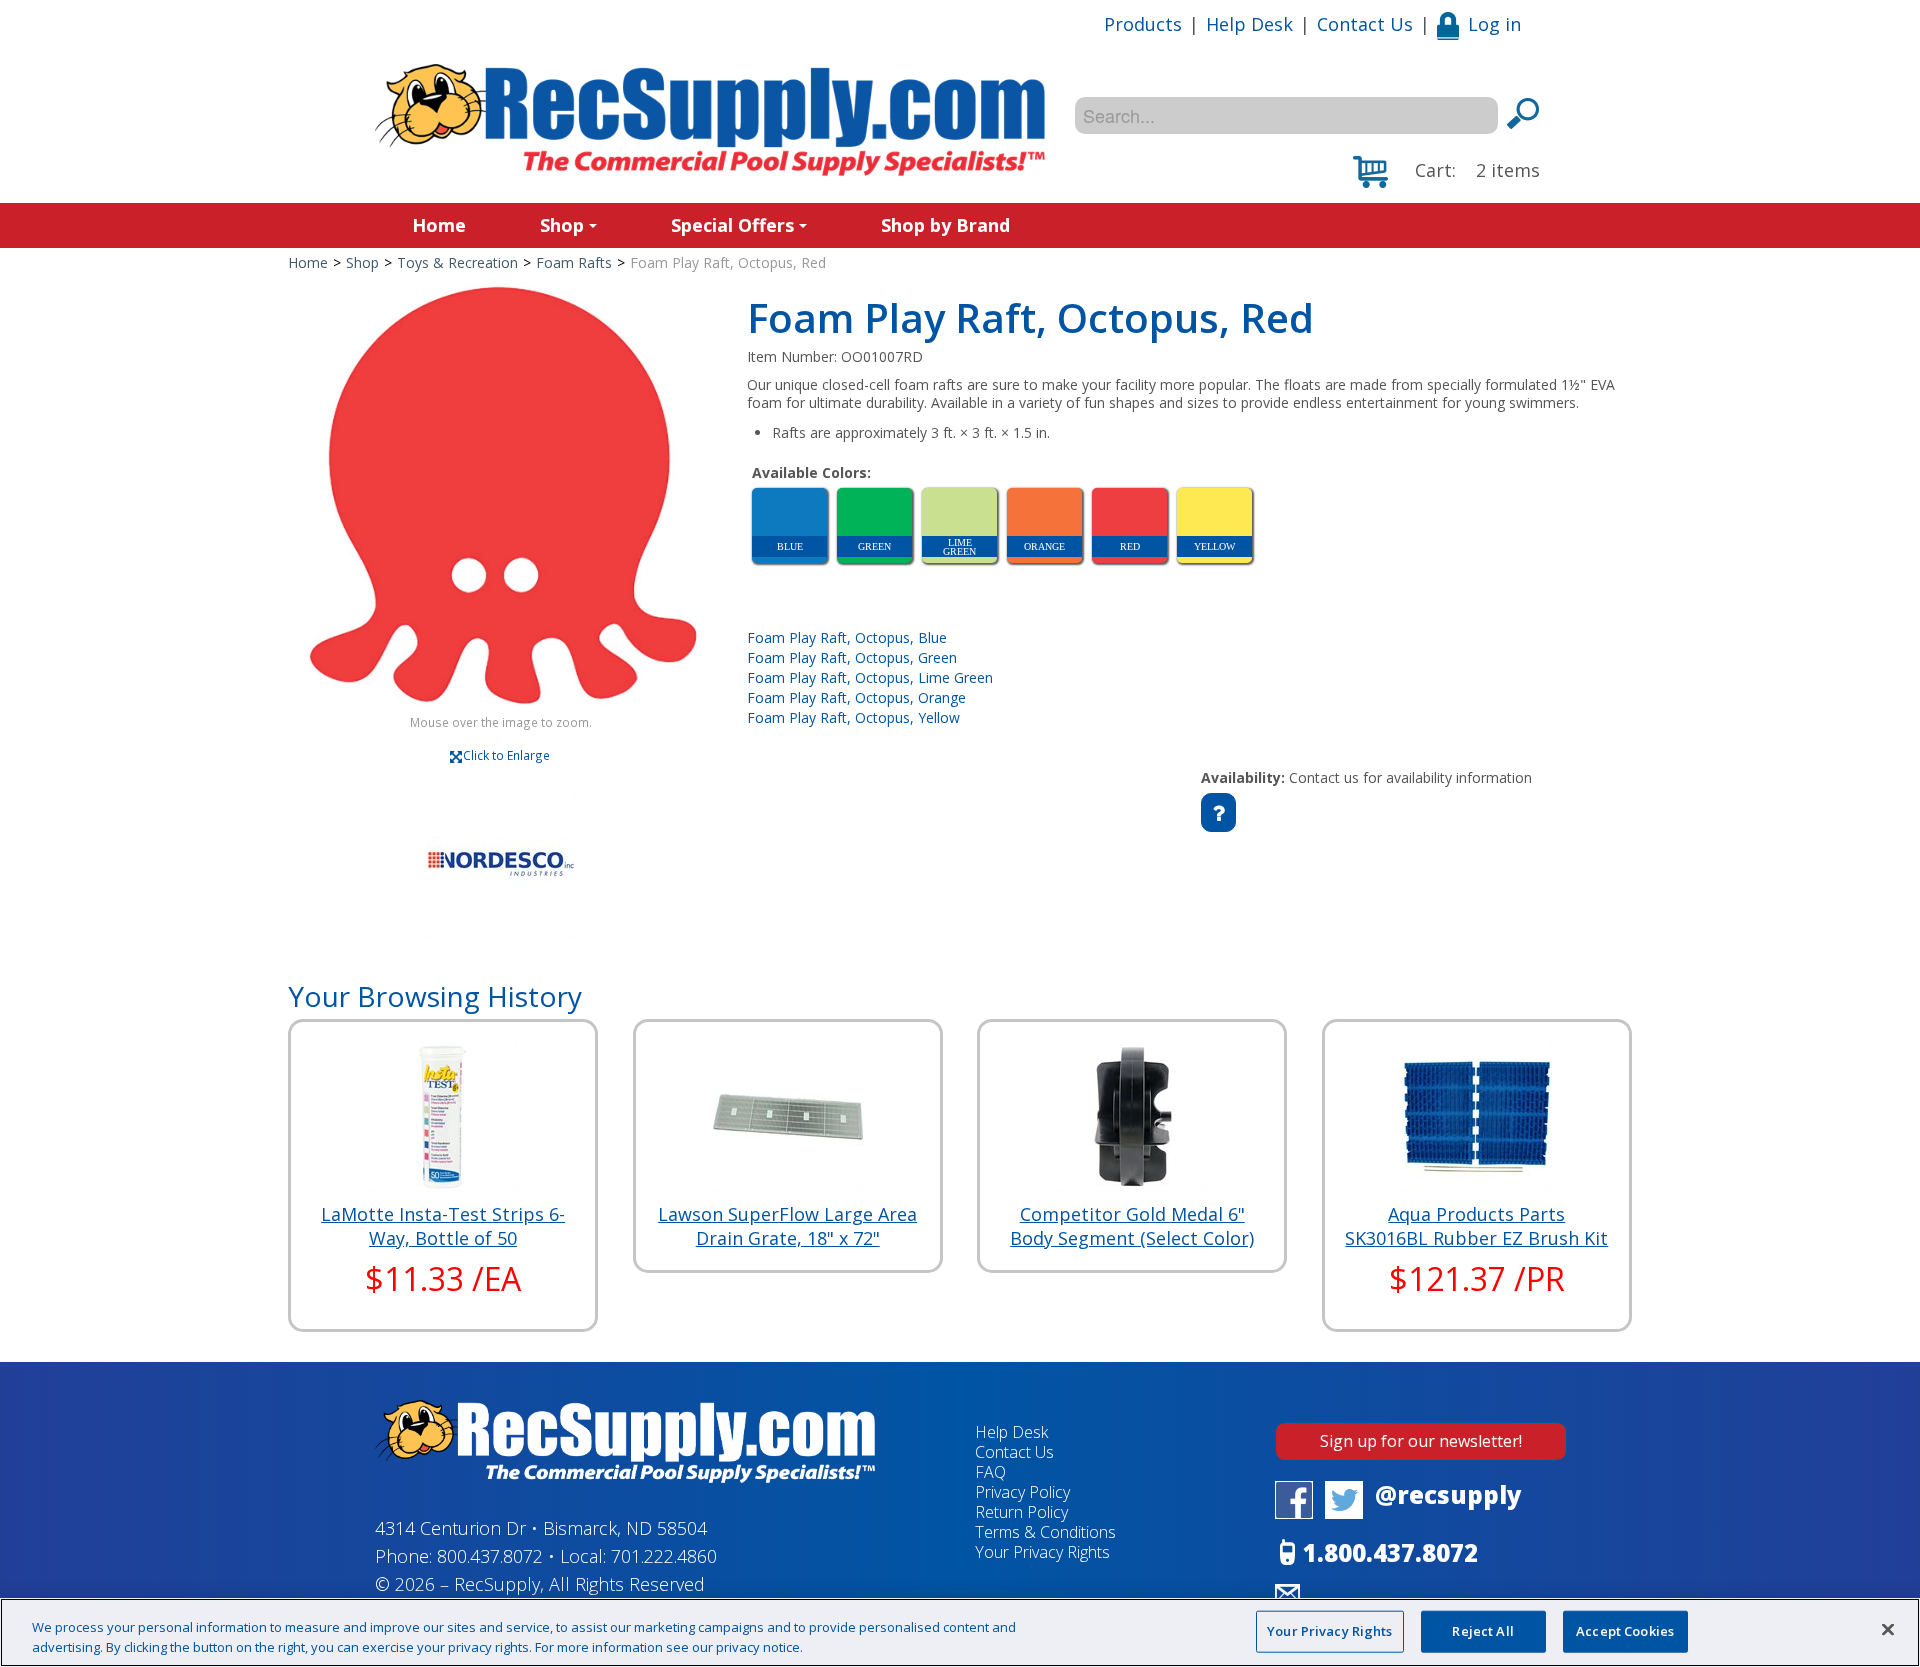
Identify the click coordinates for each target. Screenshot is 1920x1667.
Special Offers (732, 225)
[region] (960, 1632)
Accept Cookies (1625, 1631)
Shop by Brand (945, 225)
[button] (1446, 172)
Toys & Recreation (457, 262)
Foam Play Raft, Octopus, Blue (847, 637)
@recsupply (1448, 1494)
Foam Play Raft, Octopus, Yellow (853, 717)
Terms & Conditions (1045, 1532)
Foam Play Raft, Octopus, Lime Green (870, 677)
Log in (1494, 24)
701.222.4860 (664, 1556)
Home (439, 225)
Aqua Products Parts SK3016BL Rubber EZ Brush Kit (1476, 1226)
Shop (562, 225)
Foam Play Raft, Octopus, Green (852, 657)
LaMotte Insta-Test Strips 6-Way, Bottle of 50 (443, 1226)
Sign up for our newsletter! (1421, 1441)
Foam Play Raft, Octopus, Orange (856, 697)
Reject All (1482, 1631)
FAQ (990, 1472)
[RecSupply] (710, 120)
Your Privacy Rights (1329, 1631)
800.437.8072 (490, 1556)
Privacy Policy (1022, 1492)
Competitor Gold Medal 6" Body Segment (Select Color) (1132, 1226)
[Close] (1888, 1630)
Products (1143, 24)
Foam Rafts (574, 262)
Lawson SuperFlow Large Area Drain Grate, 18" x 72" (787, 1226)
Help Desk (1249, 24)
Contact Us (1365, 24)
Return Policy (1021, 1512)
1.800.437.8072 (1390, 1552)
